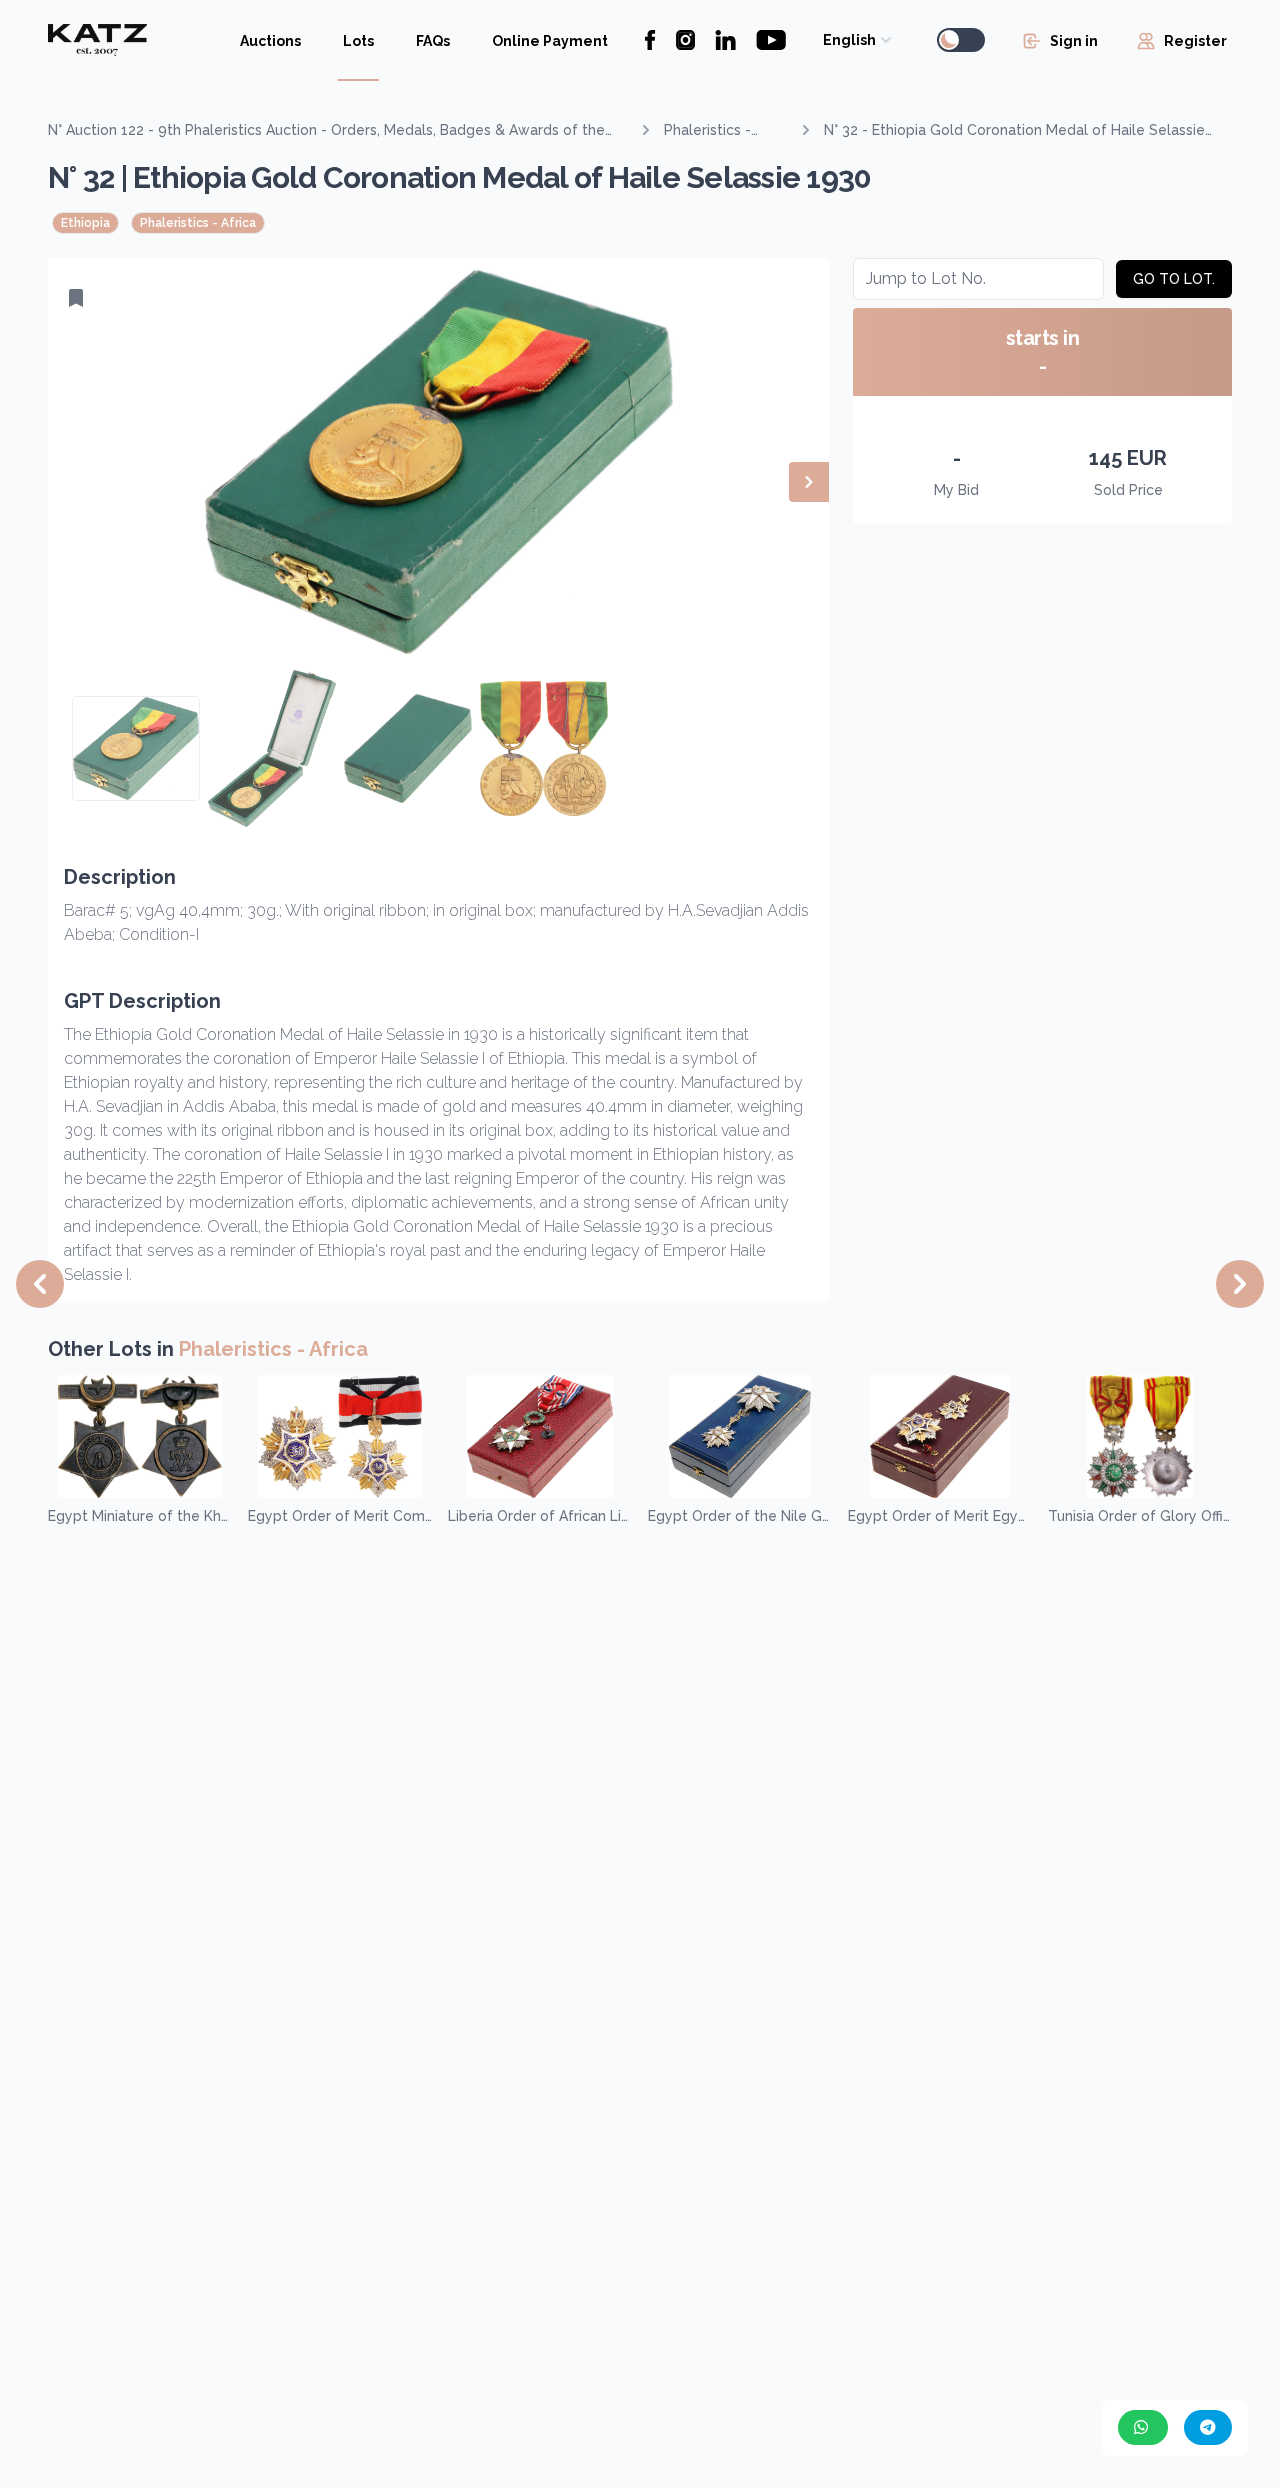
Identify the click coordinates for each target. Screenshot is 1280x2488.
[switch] (961, 40)
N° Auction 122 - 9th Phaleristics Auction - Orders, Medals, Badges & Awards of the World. (326, 131)
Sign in (1074, 41)
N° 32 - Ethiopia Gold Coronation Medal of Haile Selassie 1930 (1014, 131)
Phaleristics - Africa (707, 131)
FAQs (433, 41)
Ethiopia (85, 223)
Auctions (270, 41)
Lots (358, 41)
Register (1195, 41)
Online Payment (550, 41)
